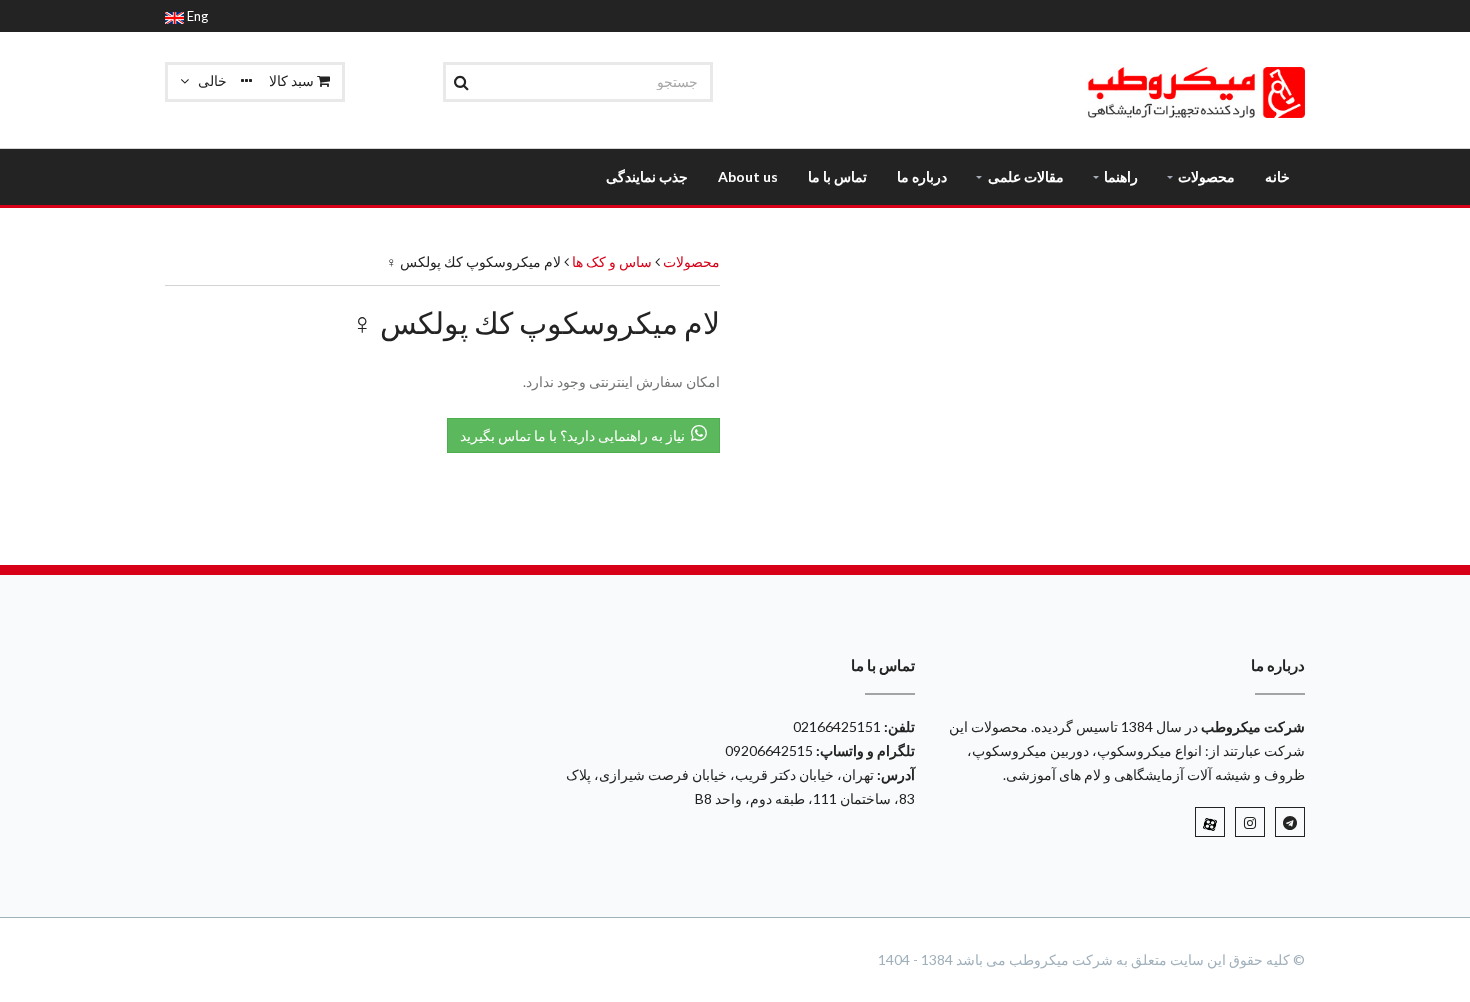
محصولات (691, 261)
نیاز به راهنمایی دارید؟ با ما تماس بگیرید (575, 435)
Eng (196, 16)
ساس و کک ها (610, 261)
